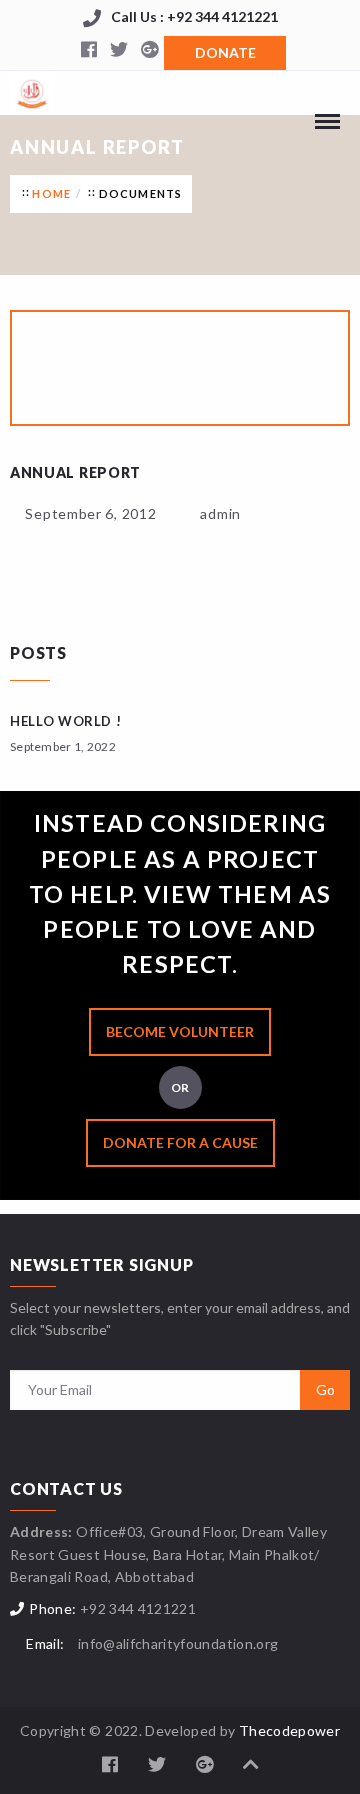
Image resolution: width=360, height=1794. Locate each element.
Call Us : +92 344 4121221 (194, 16)
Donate (225, 52)
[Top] (251, 1764)
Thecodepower (289, 1730)
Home (51, 193)
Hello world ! (65, 721)
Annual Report (75, 472)
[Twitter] (119, 51)
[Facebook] (89, 51)
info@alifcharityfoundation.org (178, 1643)
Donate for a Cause (180, 1142)
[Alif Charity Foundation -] (32, 89)
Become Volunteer (180, 1031)
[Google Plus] (149, 51)
